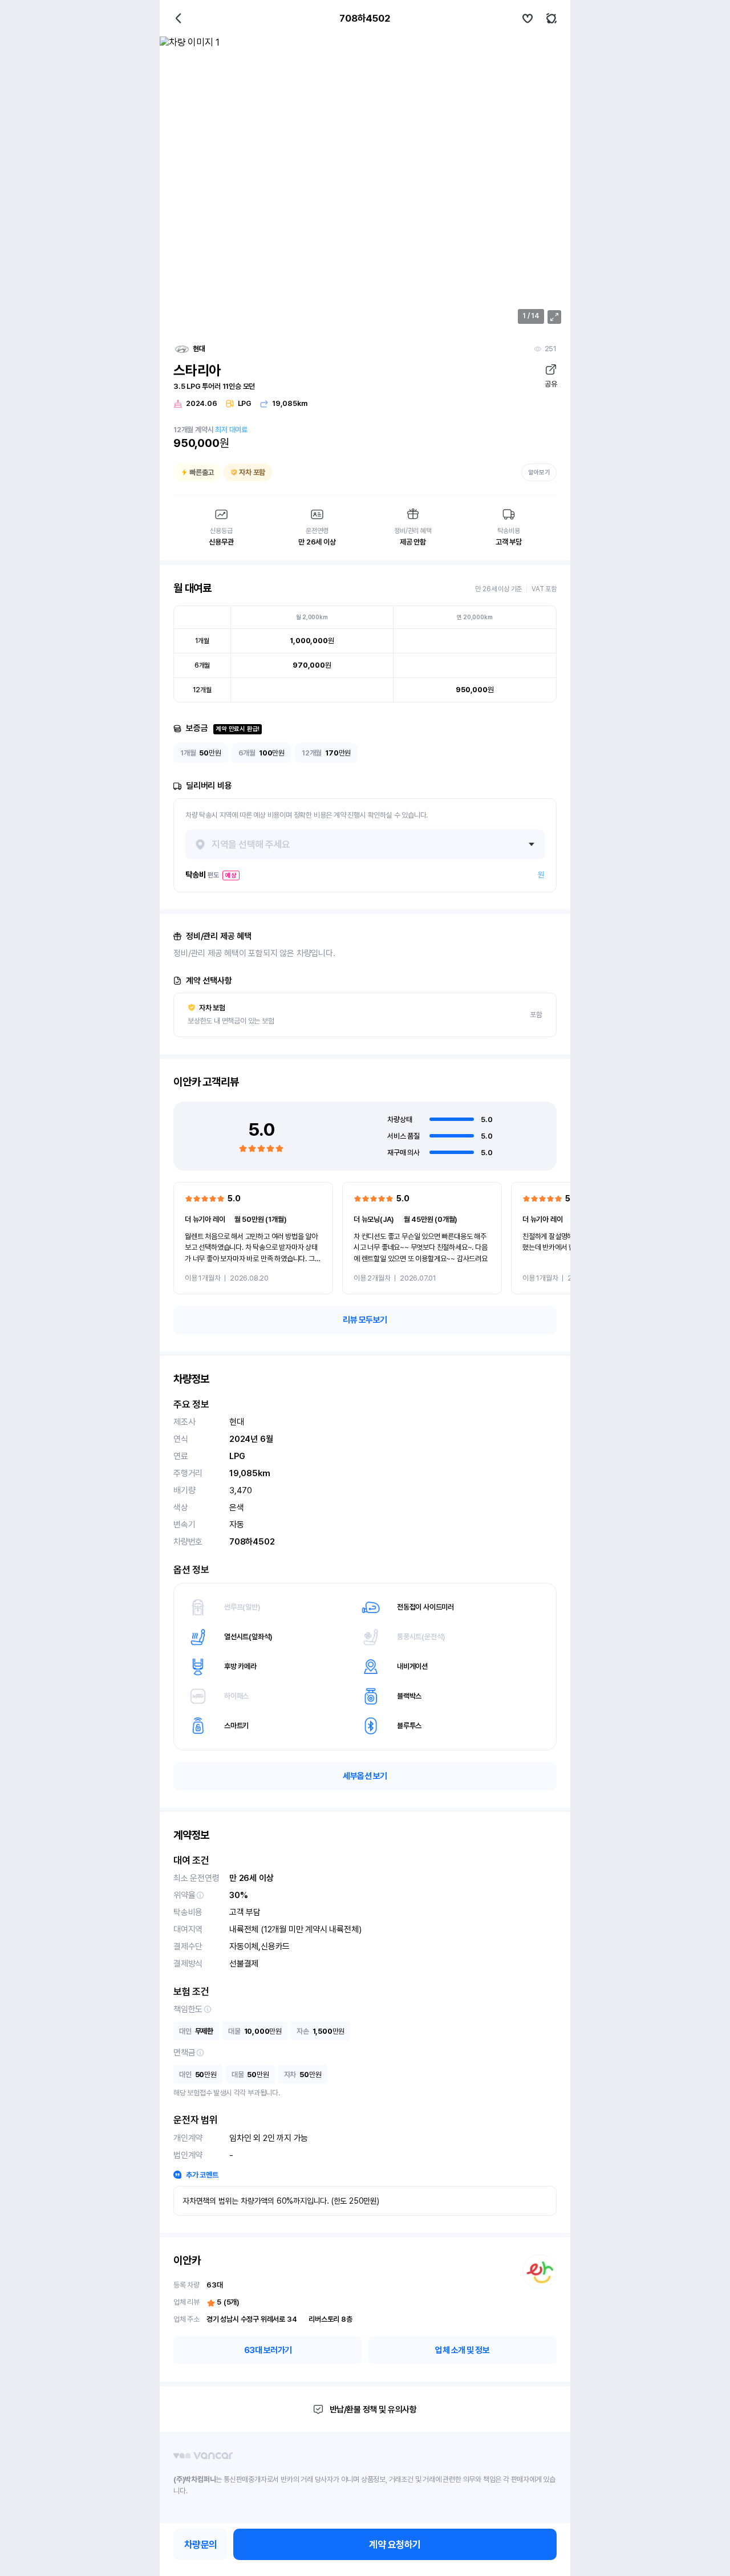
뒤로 (179, 18)
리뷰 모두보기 (365, 1320)
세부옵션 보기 (365, 1776)
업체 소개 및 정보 (462, 2350)
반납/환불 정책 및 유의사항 (373, 2410)
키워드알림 (551, 18)
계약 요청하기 (395, 2545)
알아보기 (539, 472)
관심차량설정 (528, 18)
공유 (551, 384)
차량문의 (201, 2545)
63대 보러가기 (268, 2350)
